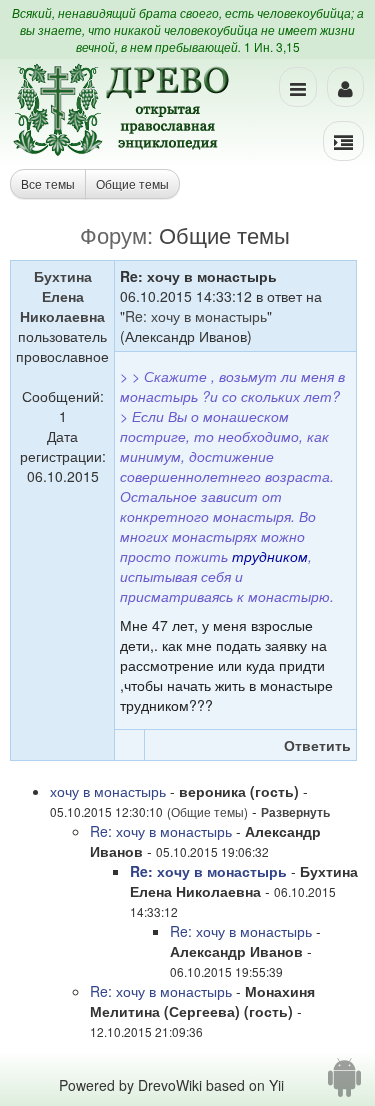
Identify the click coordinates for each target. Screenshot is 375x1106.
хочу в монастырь (108, 791)
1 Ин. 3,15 (272, 46)
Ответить (317, 745)
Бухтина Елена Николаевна (62, 296)
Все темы (48, 183)
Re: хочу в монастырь (196, 316)
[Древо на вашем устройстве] (344, 1085)
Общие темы (132, 183)
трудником (270, 556)
